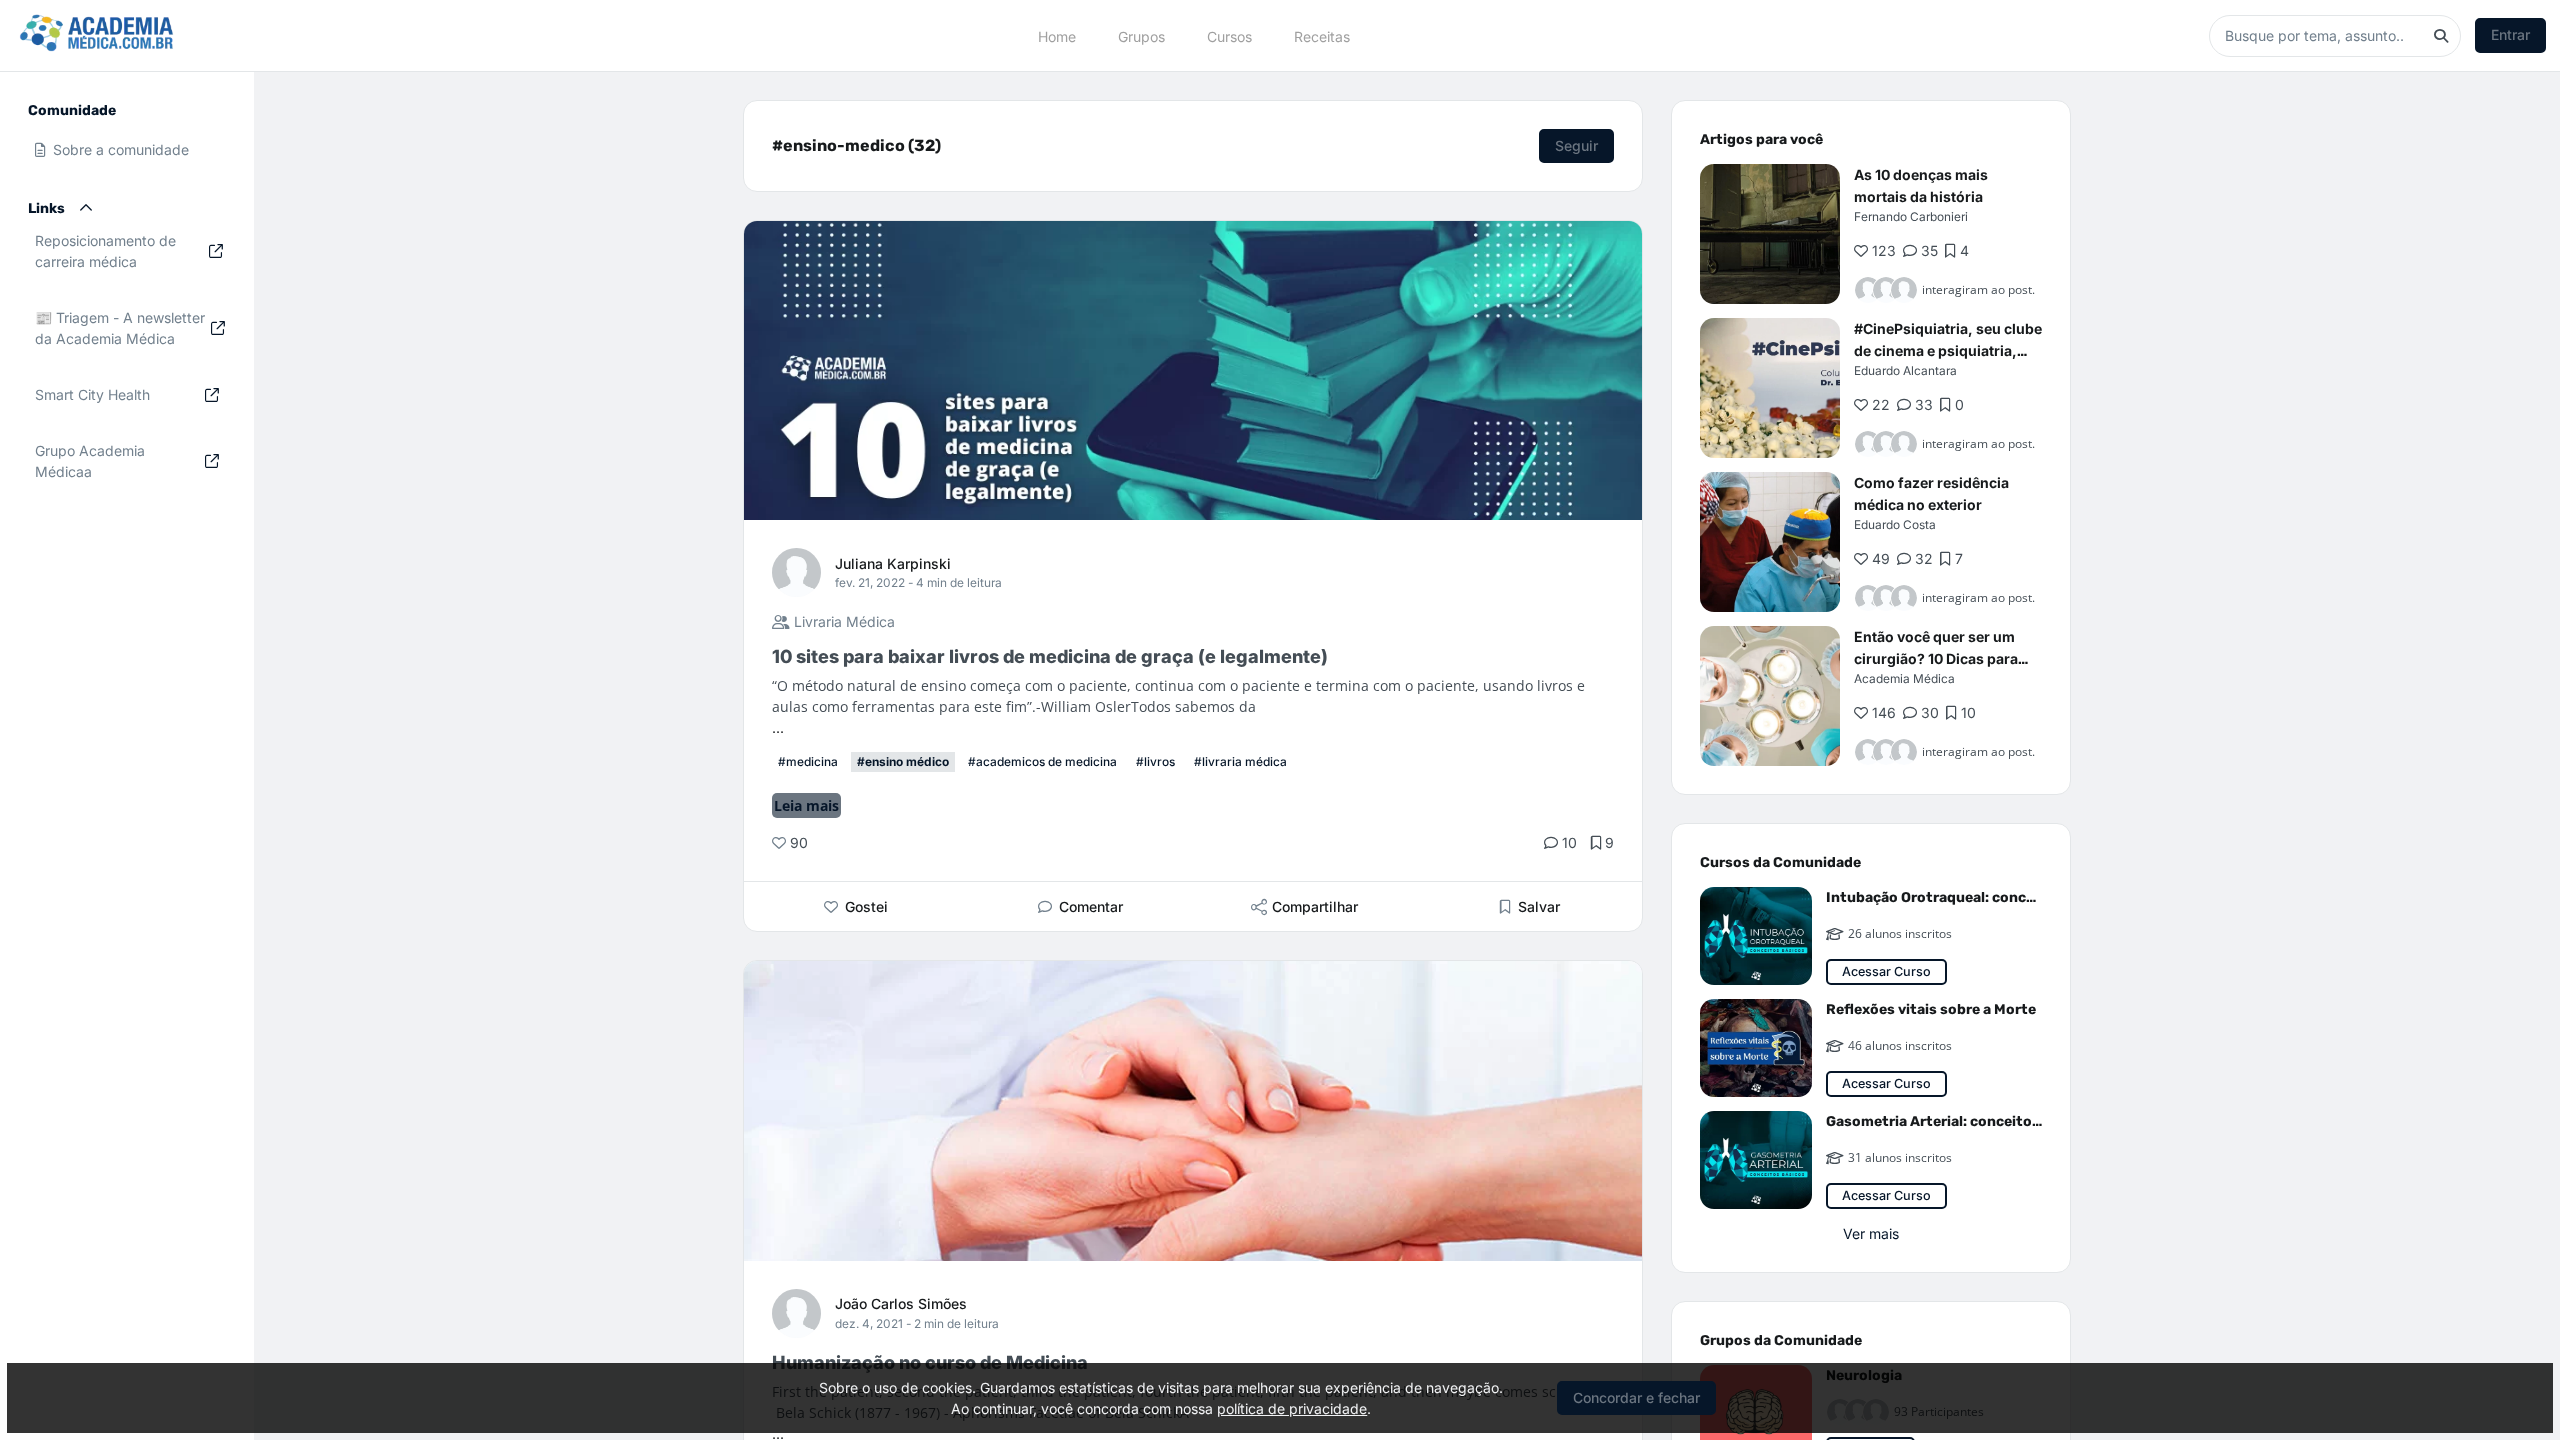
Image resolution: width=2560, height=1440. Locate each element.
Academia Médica (1904, 678)
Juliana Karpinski (893, 563)
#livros (1155, 761)
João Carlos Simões (901, 1303)
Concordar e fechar (1636, 1397)
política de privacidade (1292, 1408)
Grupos (1141, 35)
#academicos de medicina (1042, 761)
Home (1057, 35)
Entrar (2510, 34)
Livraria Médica (842, 621)
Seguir (1576, 145)
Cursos (1229, 35)
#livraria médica (1240, 761)
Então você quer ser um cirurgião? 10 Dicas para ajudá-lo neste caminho (1936, 658)
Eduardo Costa (1895, 524)
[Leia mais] (1770, 234)
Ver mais (1871, 1233)
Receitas (1322, 35)
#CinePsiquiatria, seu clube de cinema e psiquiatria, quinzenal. (1948, 350)
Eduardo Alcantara (1905, 370)
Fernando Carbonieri (1911, 216)
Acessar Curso (1886, 971)
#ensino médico (903, 761)
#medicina (808, 761)
